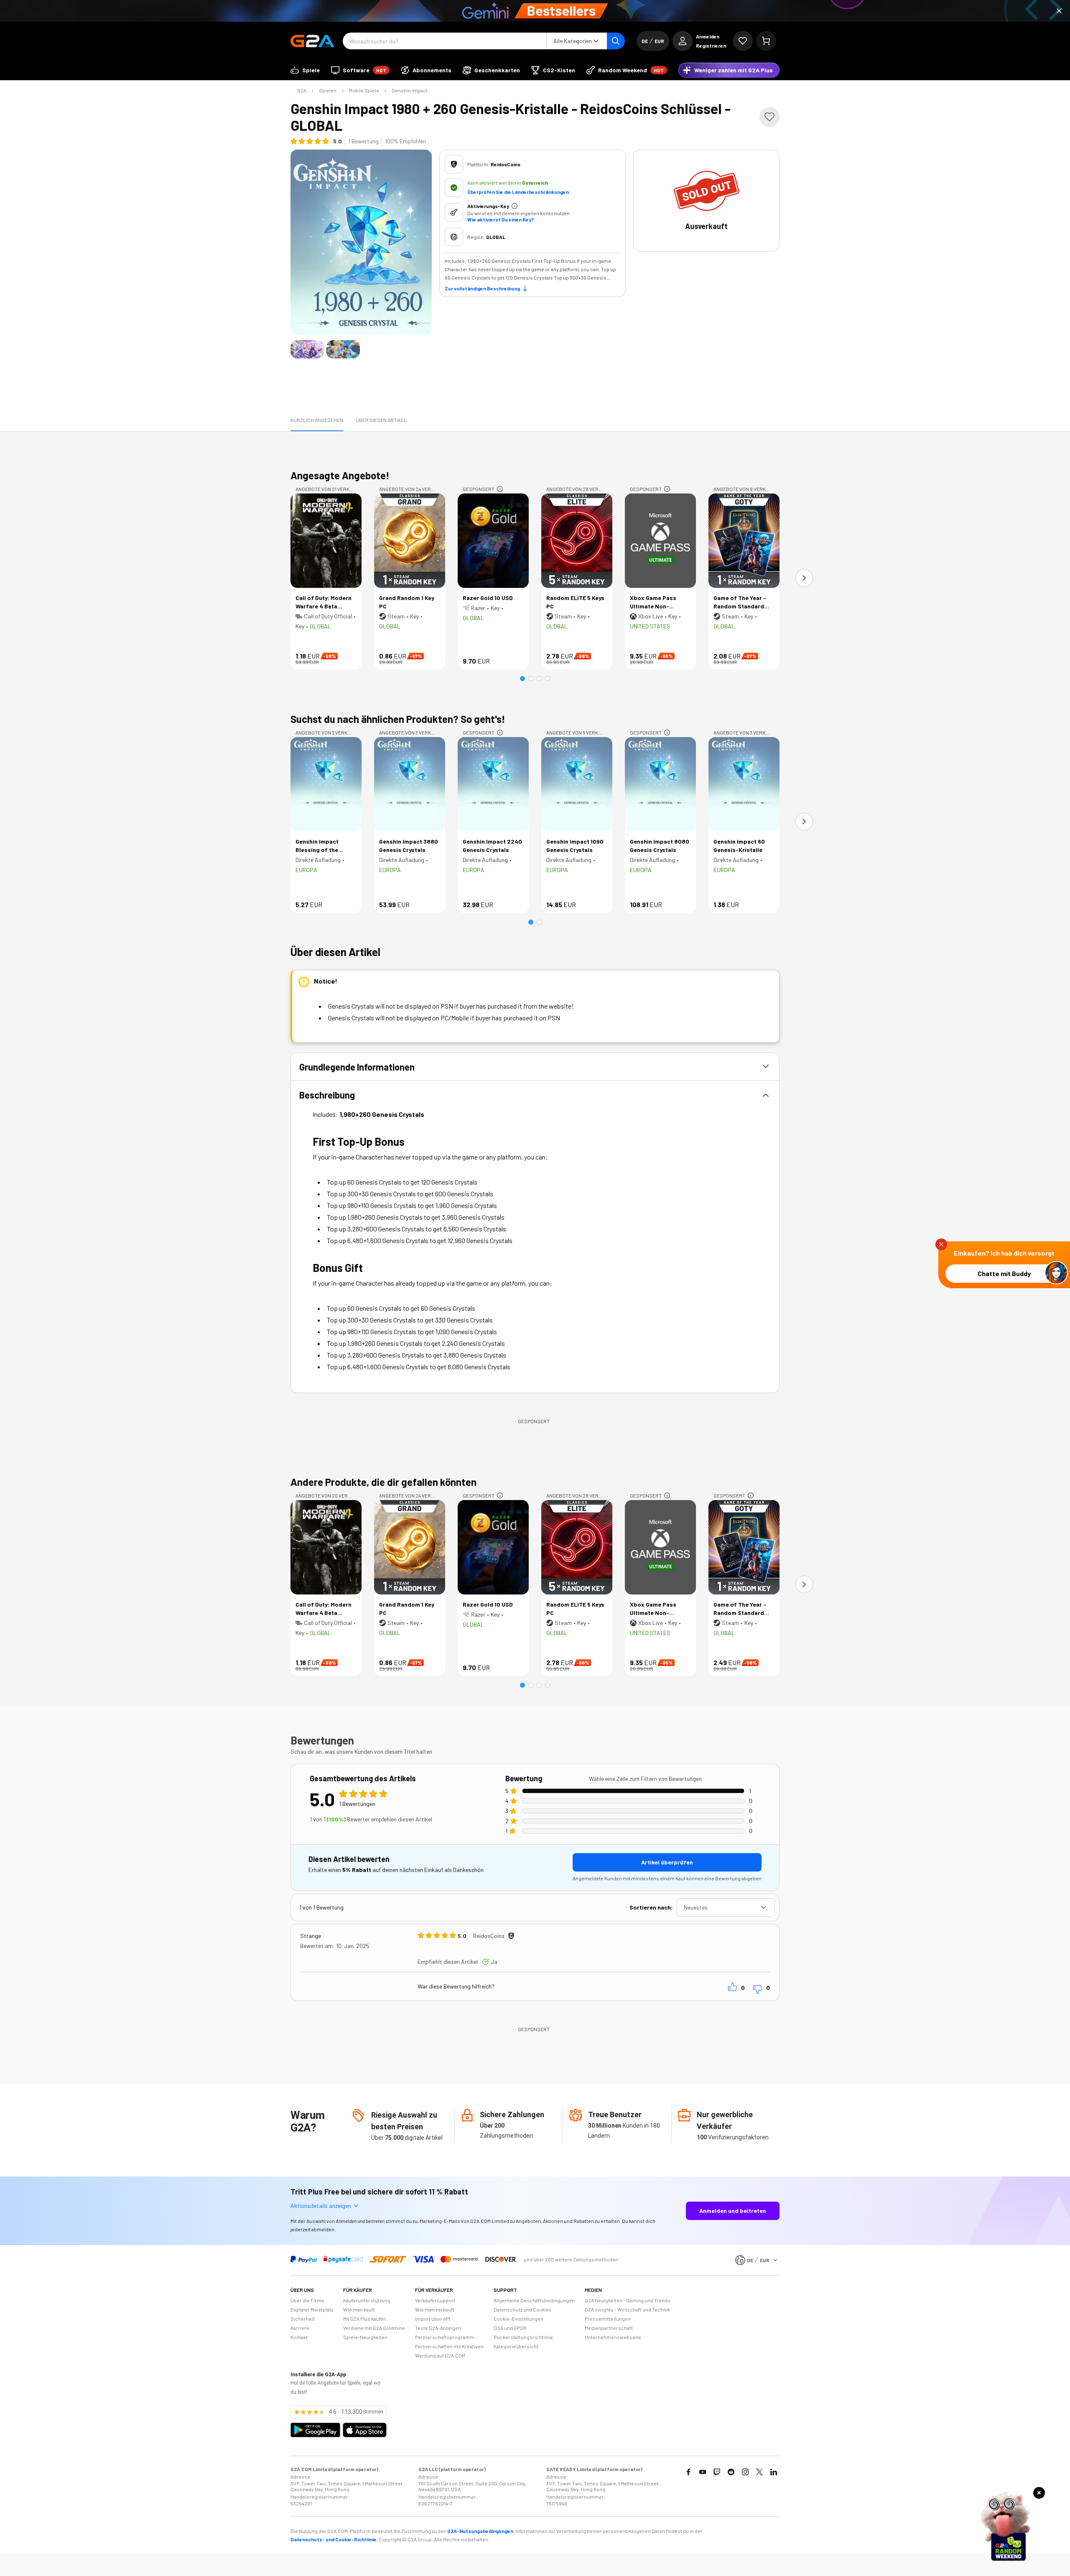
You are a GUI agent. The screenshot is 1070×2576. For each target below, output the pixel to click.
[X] (759, 2472)
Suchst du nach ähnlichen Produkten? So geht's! (398, 719)
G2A (302, 90)
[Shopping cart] (766, 41)
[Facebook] (688, 2472)
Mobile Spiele (364, 90)
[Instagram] (745, 2472)
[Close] (1059, 11)
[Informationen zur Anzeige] (500, 489)
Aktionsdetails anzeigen (321, 2206)
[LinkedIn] (774, 2472)
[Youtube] (703, 2472)
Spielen (328, 90)
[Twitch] (717, 2472)
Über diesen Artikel (381, 420)
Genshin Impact (410, 90)
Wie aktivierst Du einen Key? (501, 219)
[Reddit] (731, 2472)
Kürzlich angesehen (317, 420)
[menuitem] (305, 70)
